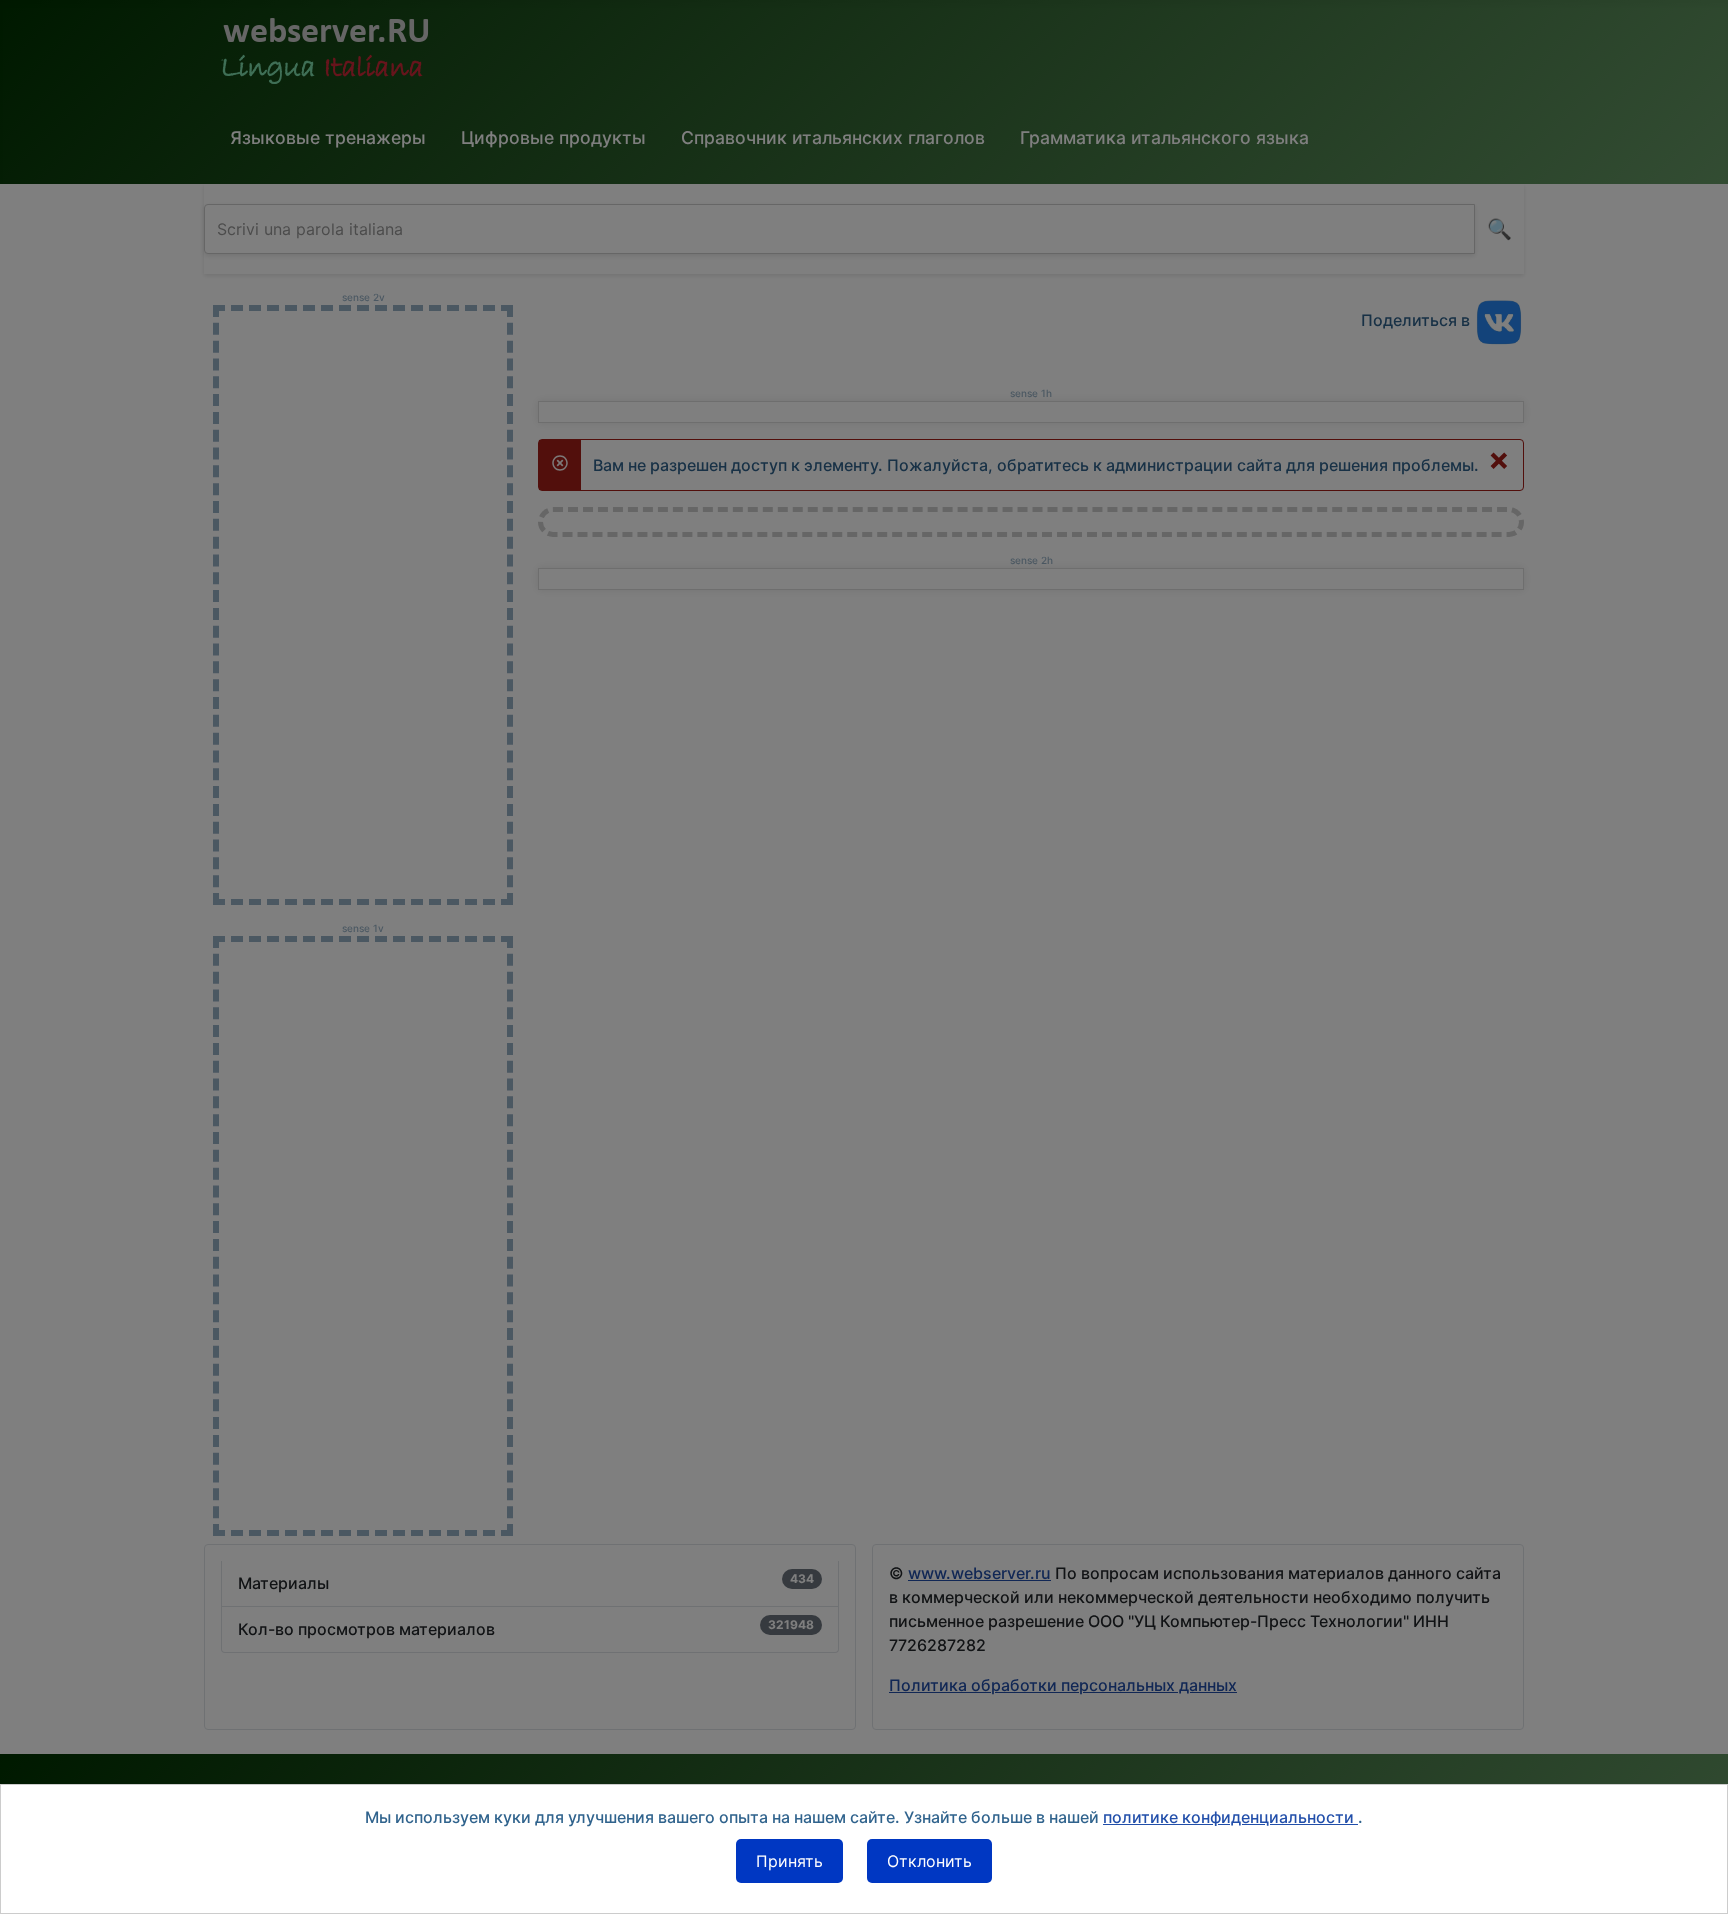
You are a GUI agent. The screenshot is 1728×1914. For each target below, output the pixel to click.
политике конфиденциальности (1230, 1817)
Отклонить (929, 1861)
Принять (789, 1861)
